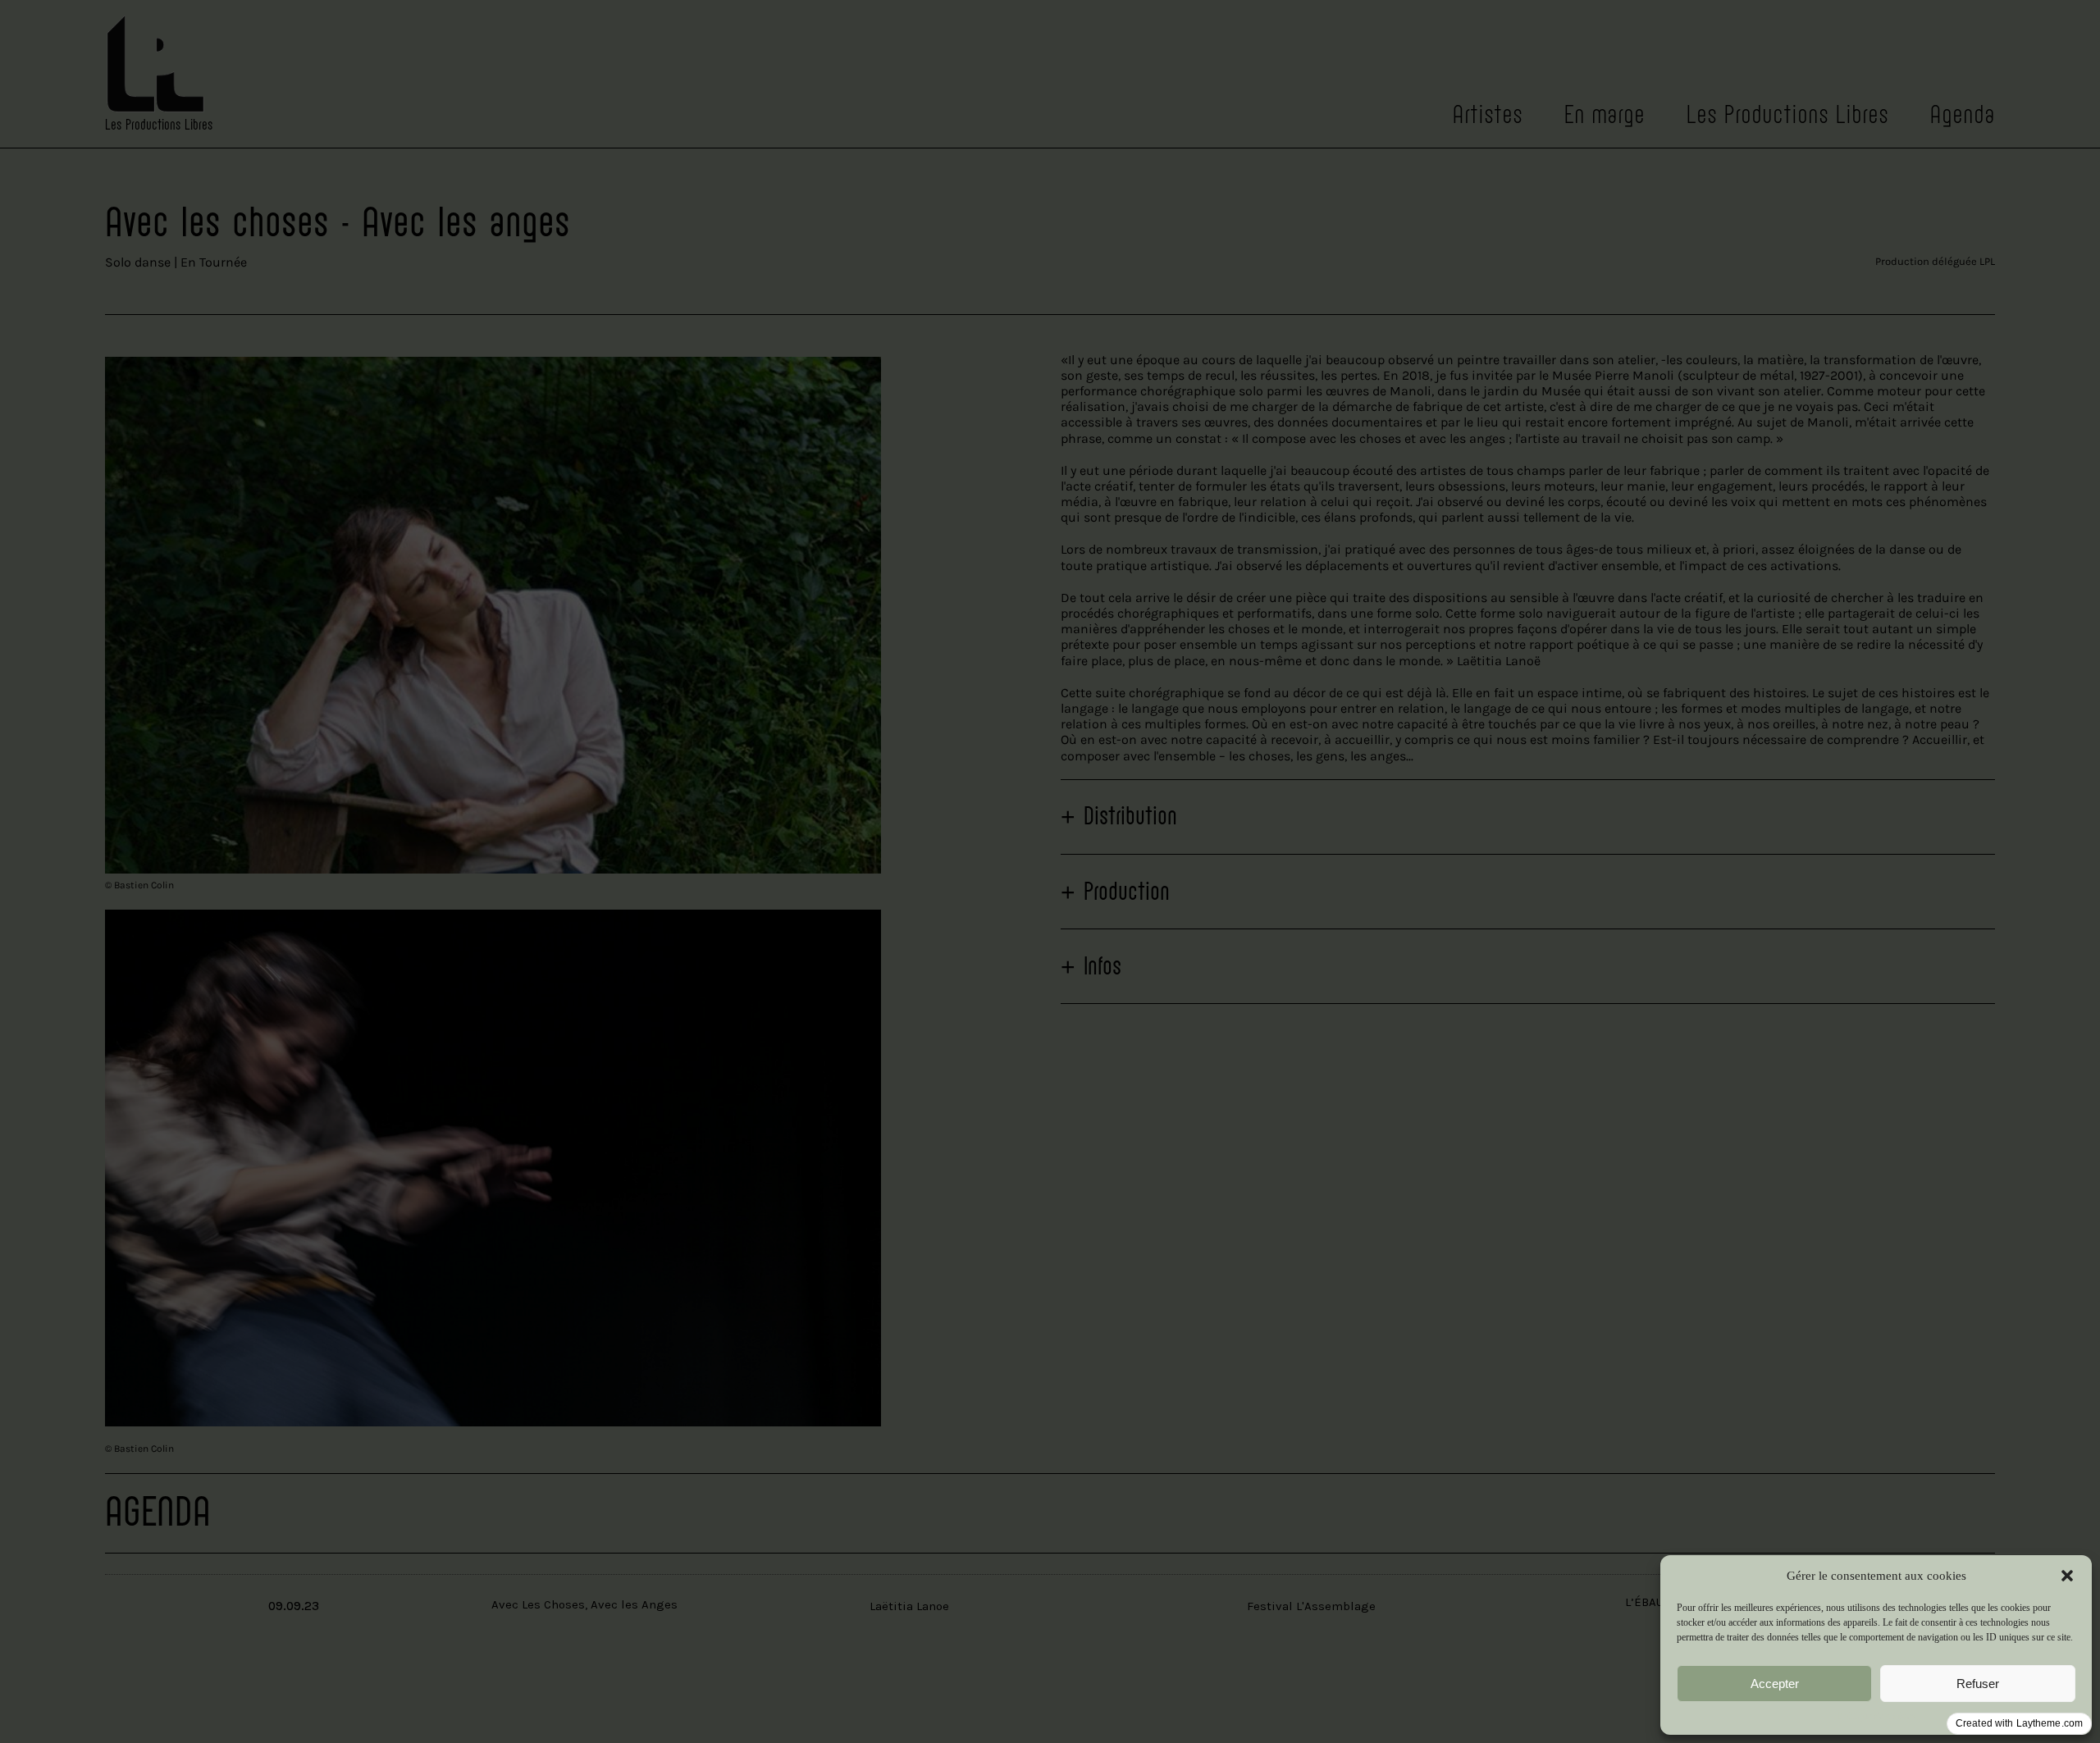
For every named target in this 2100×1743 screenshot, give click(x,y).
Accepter (1775, 1684)
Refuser (1978, 1684)
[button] (2067, 1576)
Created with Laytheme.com (2019, 1723)
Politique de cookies (1876, 1716)
